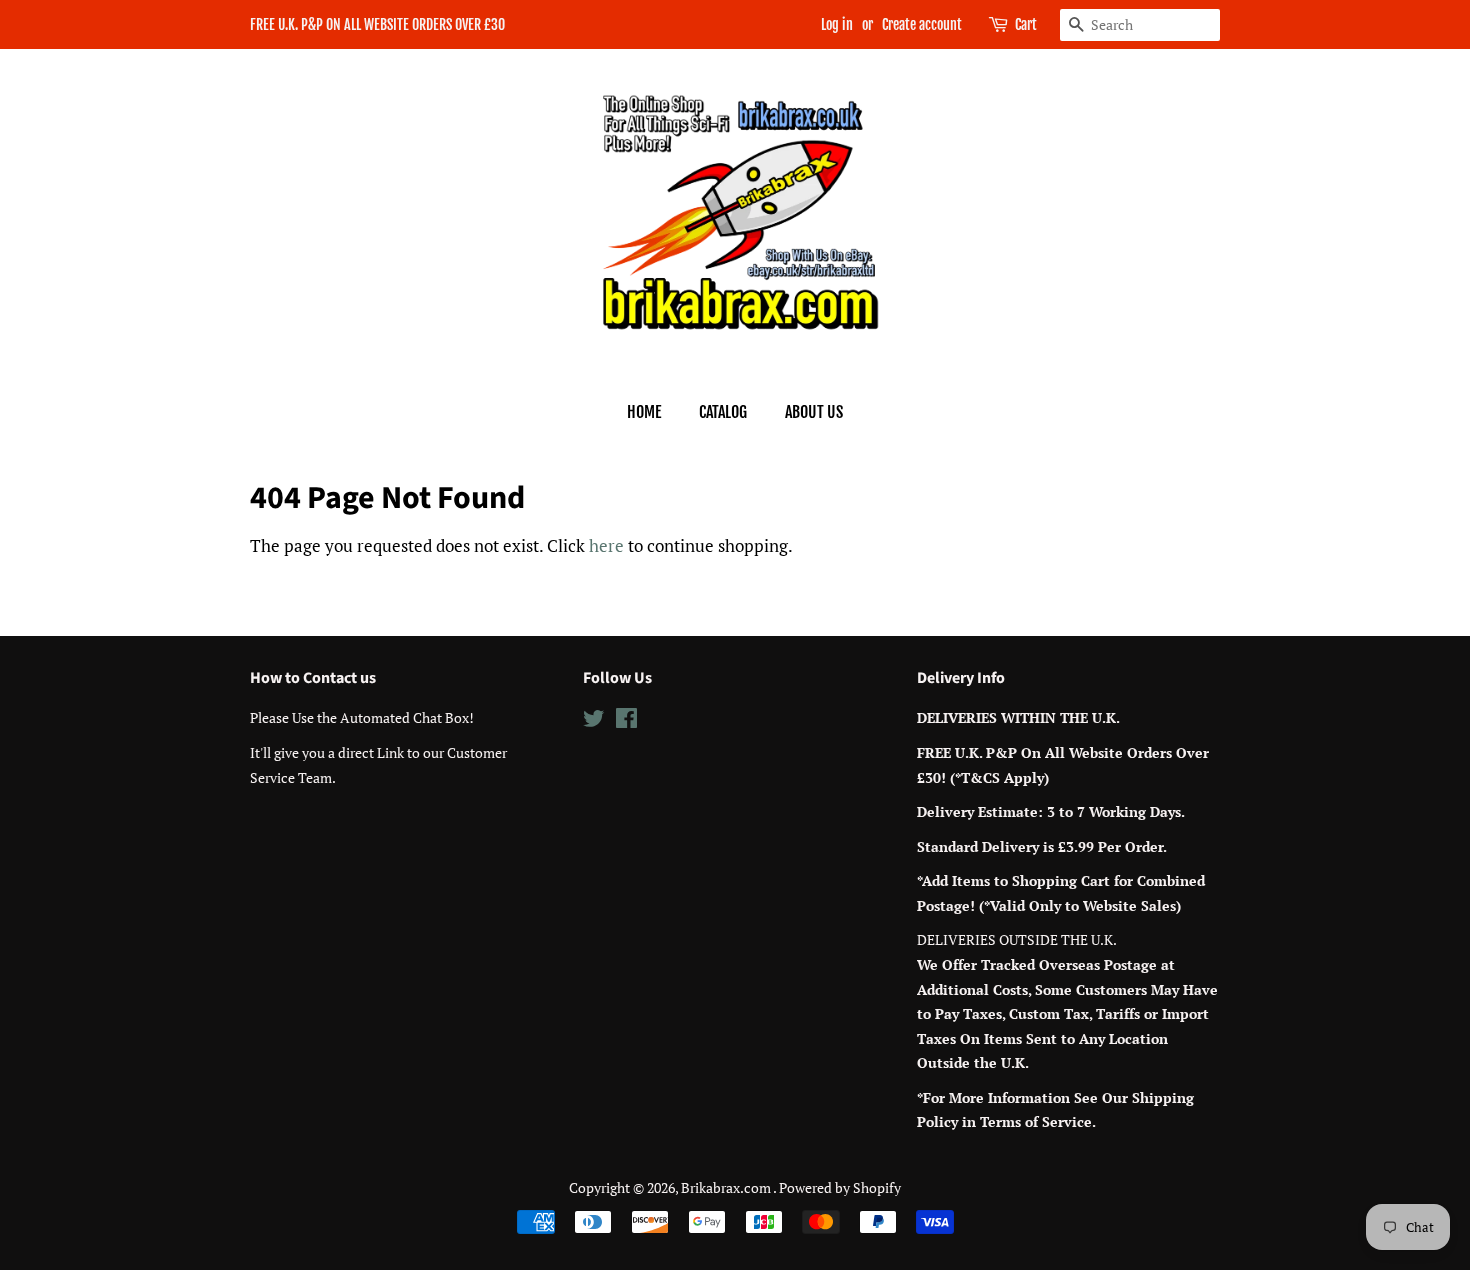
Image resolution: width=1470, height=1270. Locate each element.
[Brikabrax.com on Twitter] (594, 721)
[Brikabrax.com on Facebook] (626, 721)
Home (644, 412)
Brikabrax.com (727, 1187)
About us (814, 412)
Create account (922, 24)
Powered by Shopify (840, 1187)
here (606, 545)
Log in (837, 24)
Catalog (723, 412)
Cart (1026, 24)
